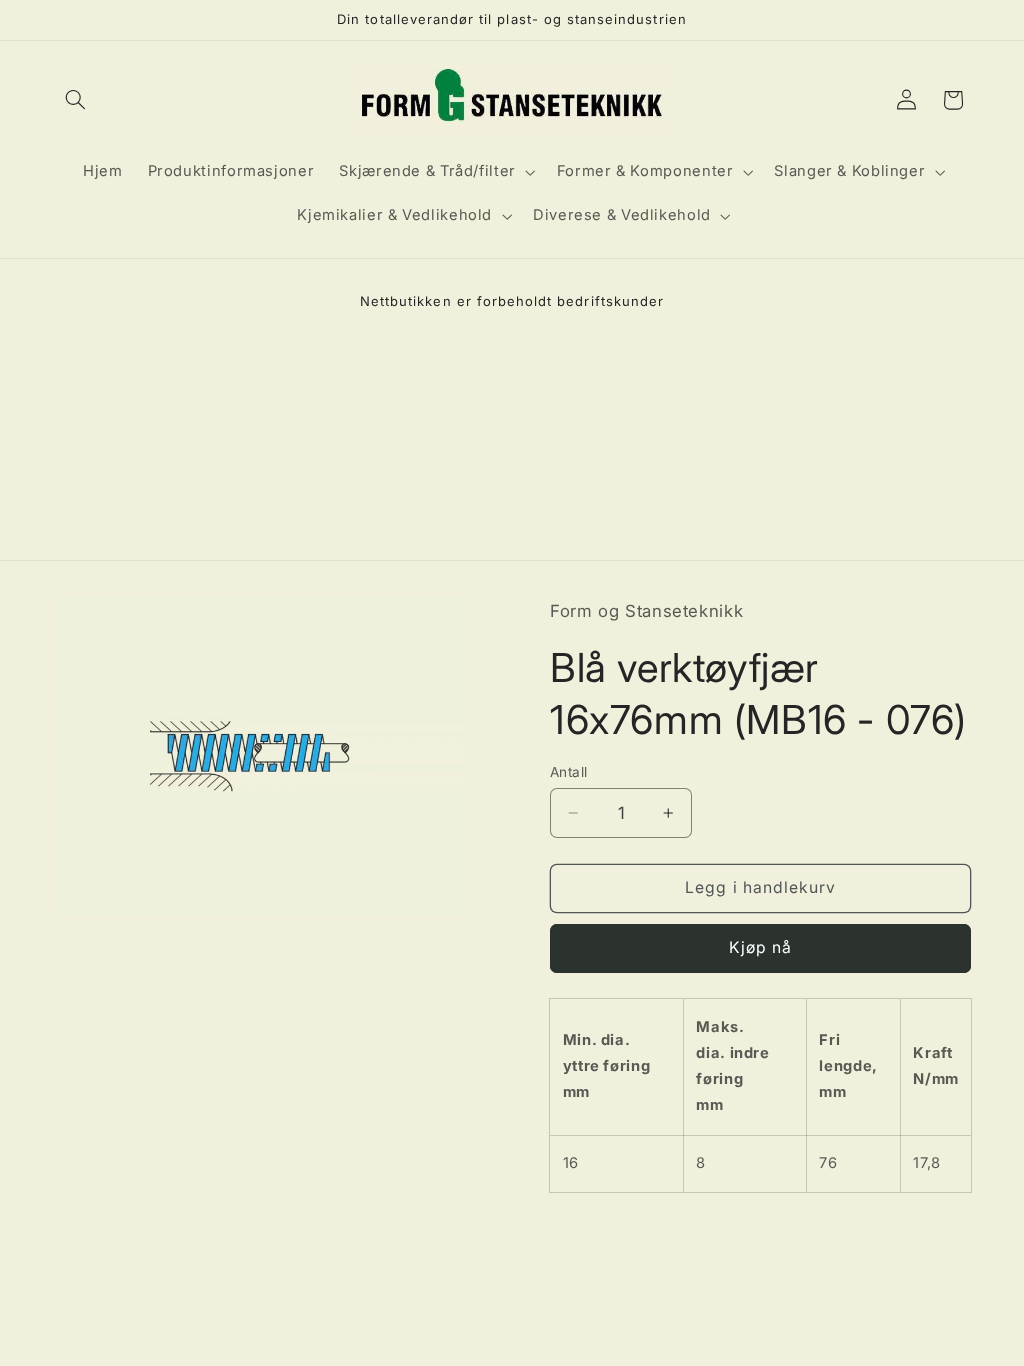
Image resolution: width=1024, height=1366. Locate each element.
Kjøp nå (760, 947)
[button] (76, 100)
